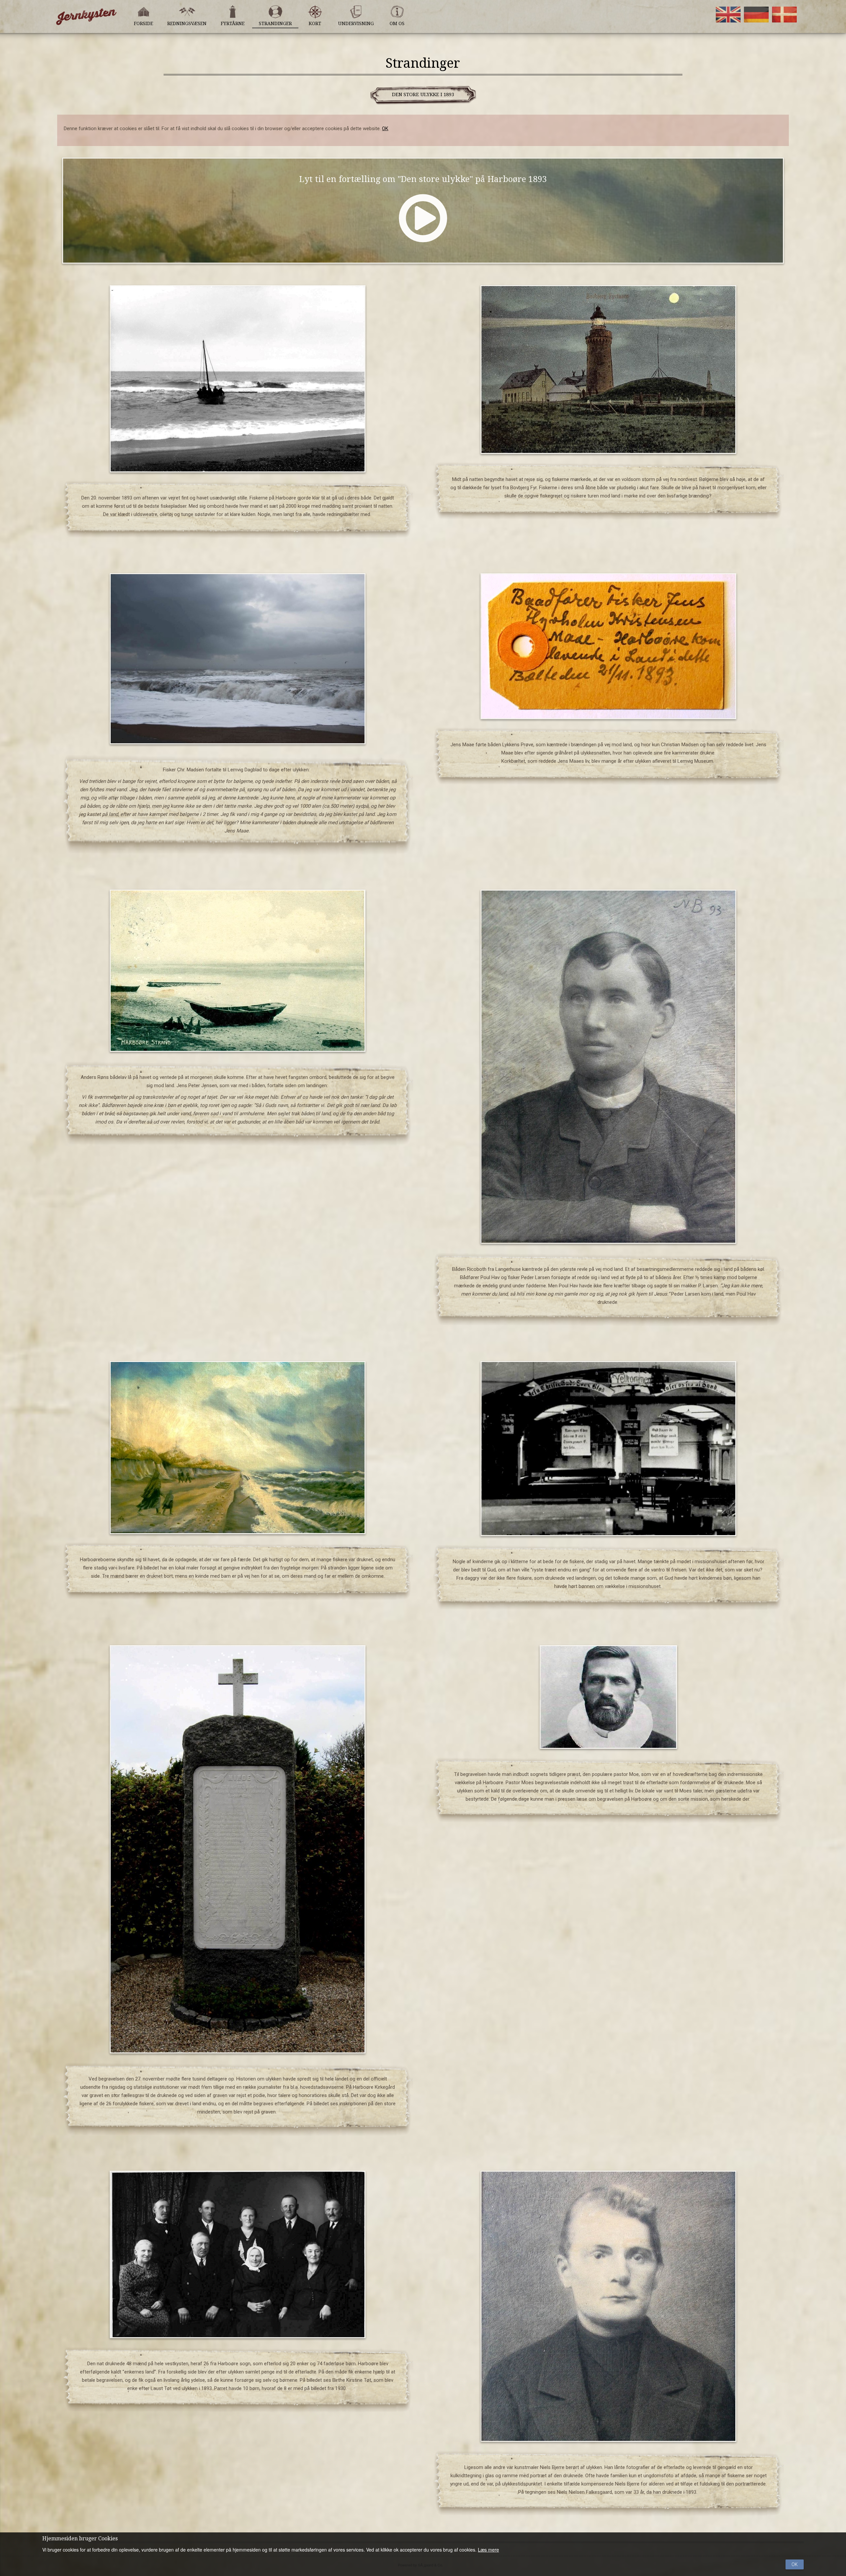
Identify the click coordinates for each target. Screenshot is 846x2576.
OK (385, 129)
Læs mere (488, 2550)
